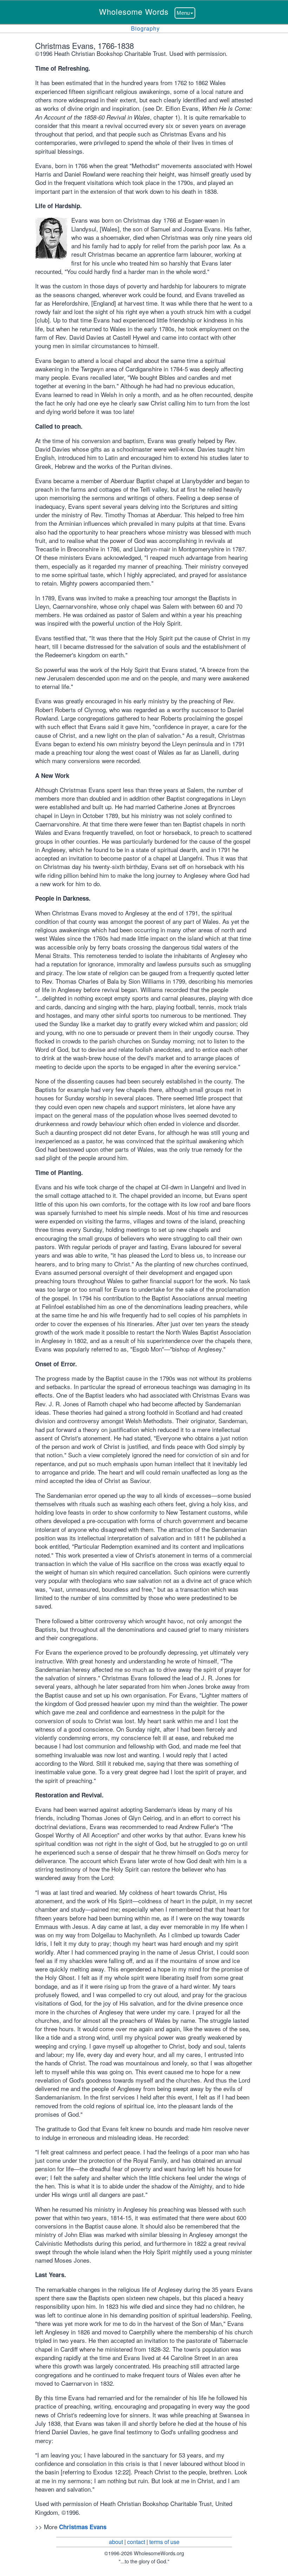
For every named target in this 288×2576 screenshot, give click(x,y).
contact (136, 2542)
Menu (183, 13)
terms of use (164, 2542)
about (116, 2542)
